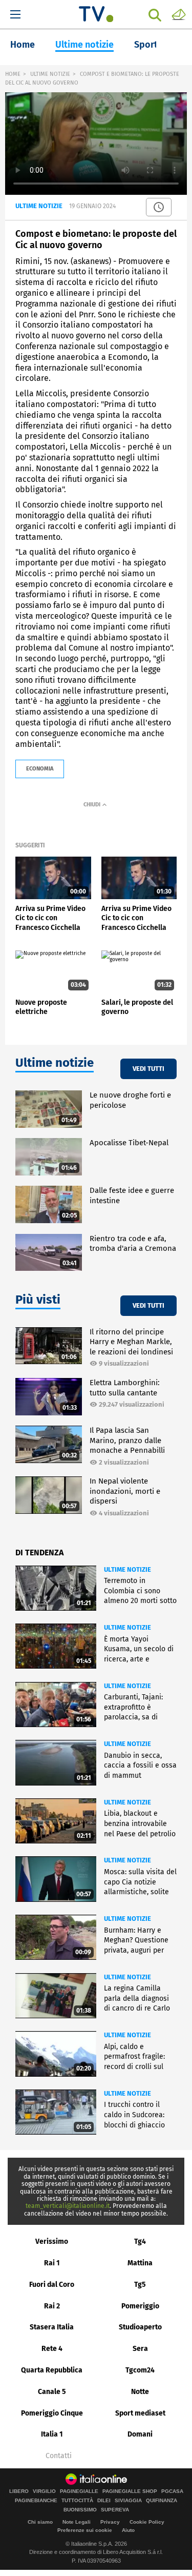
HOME (13, 74)
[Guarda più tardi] (159, 207)
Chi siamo (40, 2522)
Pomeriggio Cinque (52, 2413)
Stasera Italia (52, 2327)
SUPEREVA (115, 2510)
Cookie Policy (147, 2522)
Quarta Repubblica (52, 2370)
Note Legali (77, 2522)
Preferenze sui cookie (85, 2530)
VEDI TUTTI (148, 1069)
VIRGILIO (44, 2491)
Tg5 (140, 2285)
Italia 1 (52, 2434)
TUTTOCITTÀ (77, 2501)
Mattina (140, 2263)
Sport (146, 45)
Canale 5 (52, 2392)
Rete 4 (52, 2349)
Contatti (59, 2456)
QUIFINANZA (162, 2501)
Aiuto (128, 2530)
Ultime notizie (84, 45)
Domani (140, 2434)
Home (23, 45)
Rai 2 (52, 2306)
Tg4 (140, 2242)
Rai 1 (52, 2263)
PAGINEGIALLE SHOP (130, 2491)
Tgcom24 (140, 2370)
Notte (140, 2392)
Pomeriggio (140, 2306)
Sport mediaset (140, 2413)
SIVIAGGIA (128, 2501)
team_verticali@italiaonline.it (68, 2206)
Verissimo (52, 2242)
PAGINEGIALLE (79, 2491)
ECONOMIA (40, 769)
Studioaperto (140, 2327)
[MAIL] (179, 14)
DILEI (104, 2501)
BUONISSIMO (80, 2510)
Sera (140, 2349)
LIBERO (19, 2491)
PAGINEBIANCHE (36, 2501)
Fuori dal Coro (52, 2285)
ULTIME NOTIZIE (50, 74)
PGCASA (172, 2491)
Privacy (110, 2522)
